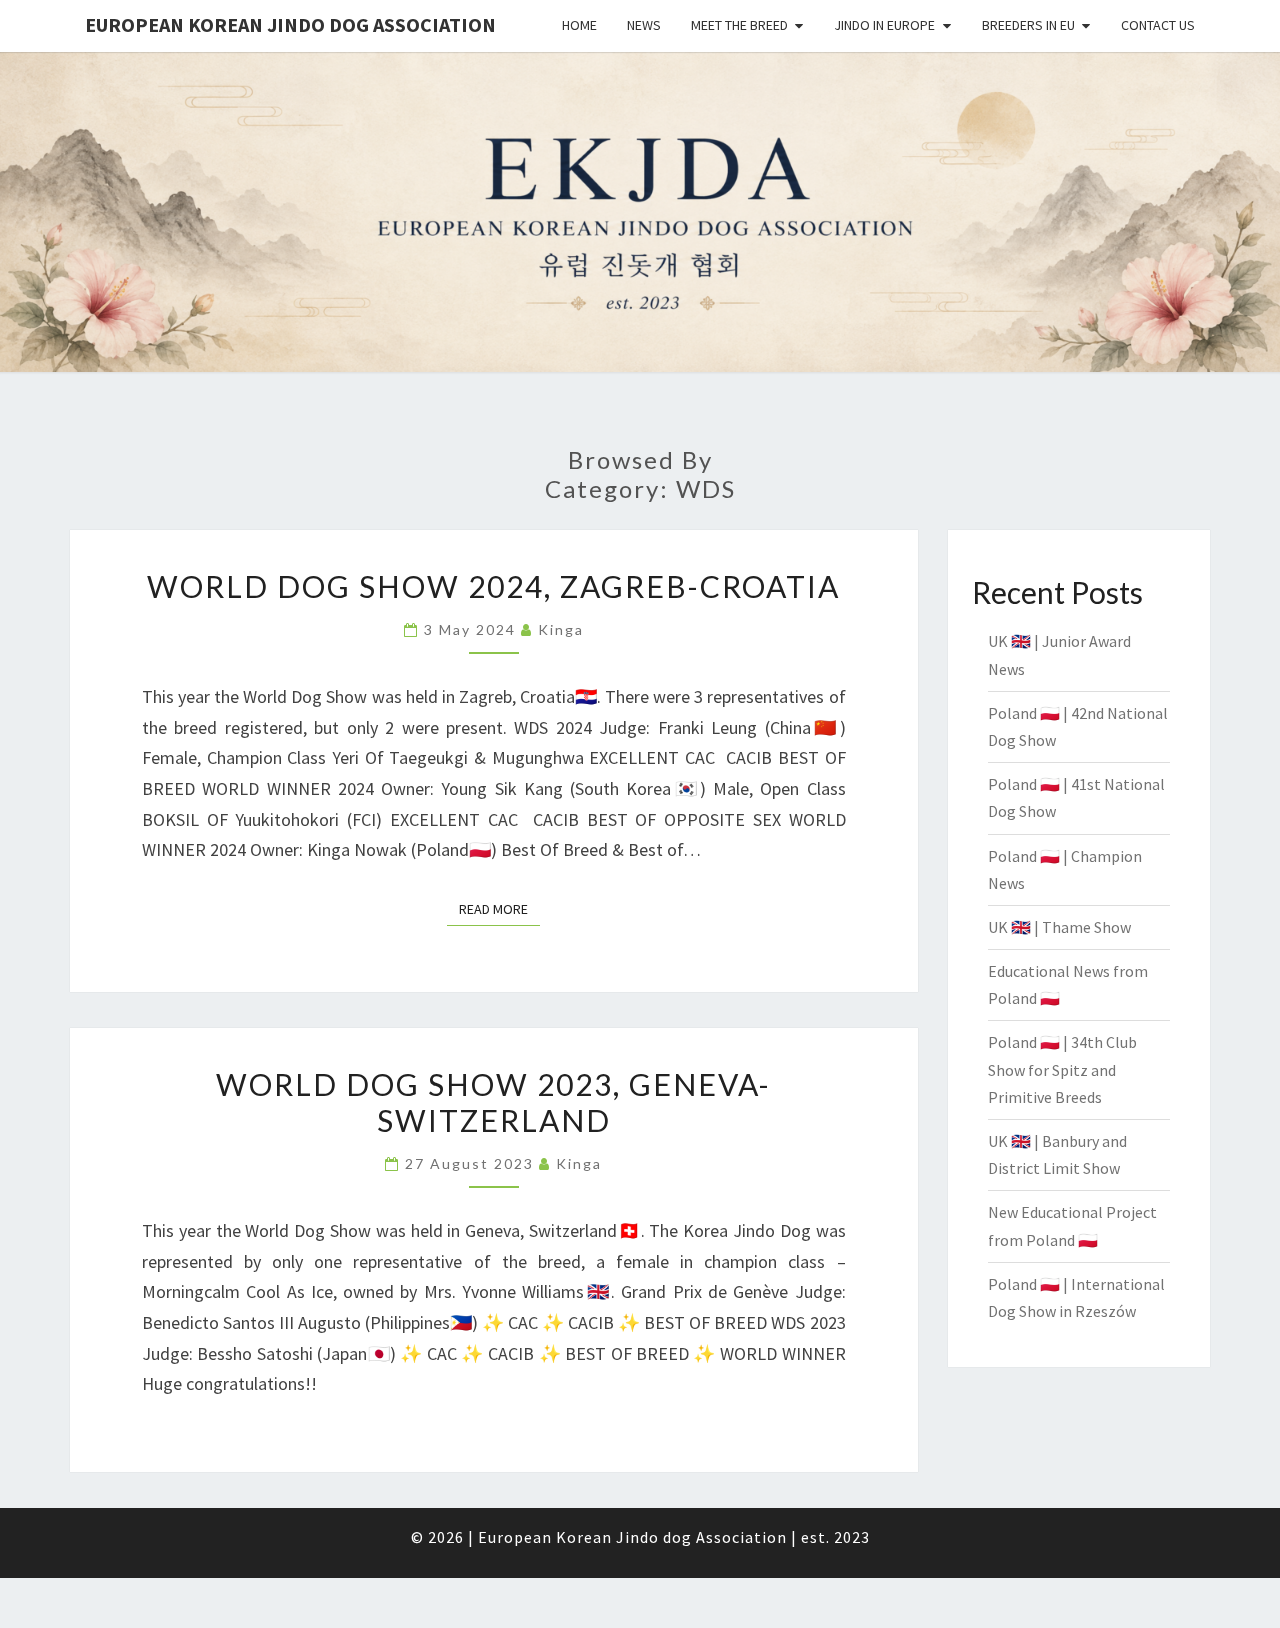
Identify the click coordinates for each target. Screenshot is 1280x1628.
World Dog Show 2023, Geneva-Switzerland (493, 1102)
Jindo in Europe (884, 25)
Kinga (561, 629)
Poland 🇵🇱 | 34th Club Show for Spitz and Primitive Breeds (1062, 1069)
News (644, 25)
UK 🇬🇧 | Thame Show (1059, 927)
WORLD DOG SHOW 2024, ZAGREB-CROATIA (493, 586)
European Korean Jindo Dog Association (290, 24)
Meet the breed (739, 25)
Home (579, 25)
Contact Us (1158, 25)
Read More (499, 909)
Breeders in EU (1028, 25)
